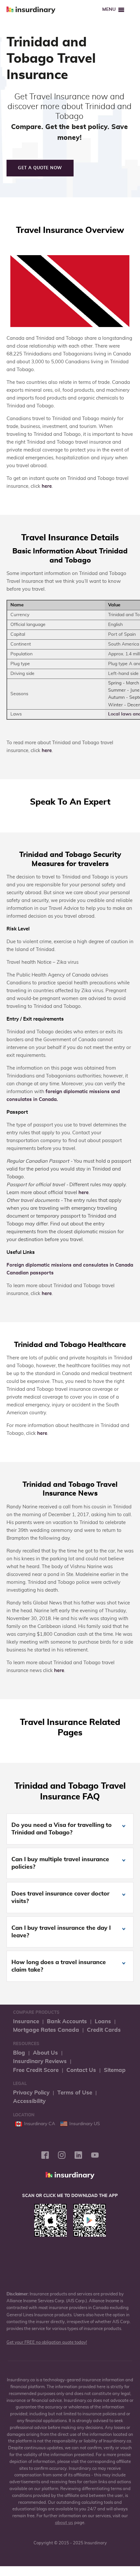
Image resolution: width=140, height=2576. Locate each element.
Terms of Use (75, 2093)
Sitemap (115, 2070)
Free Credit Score (36, 2070)
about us (64, 2523)
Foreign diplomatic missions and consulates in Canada (70, 1265)
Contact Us (81, 2070)
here (47, 486)
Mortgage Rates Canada (46, 2030)
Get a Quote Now (40, 168)
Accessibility (29, 2101)
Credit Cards (104, 2030)
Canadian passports (30, 1273)
